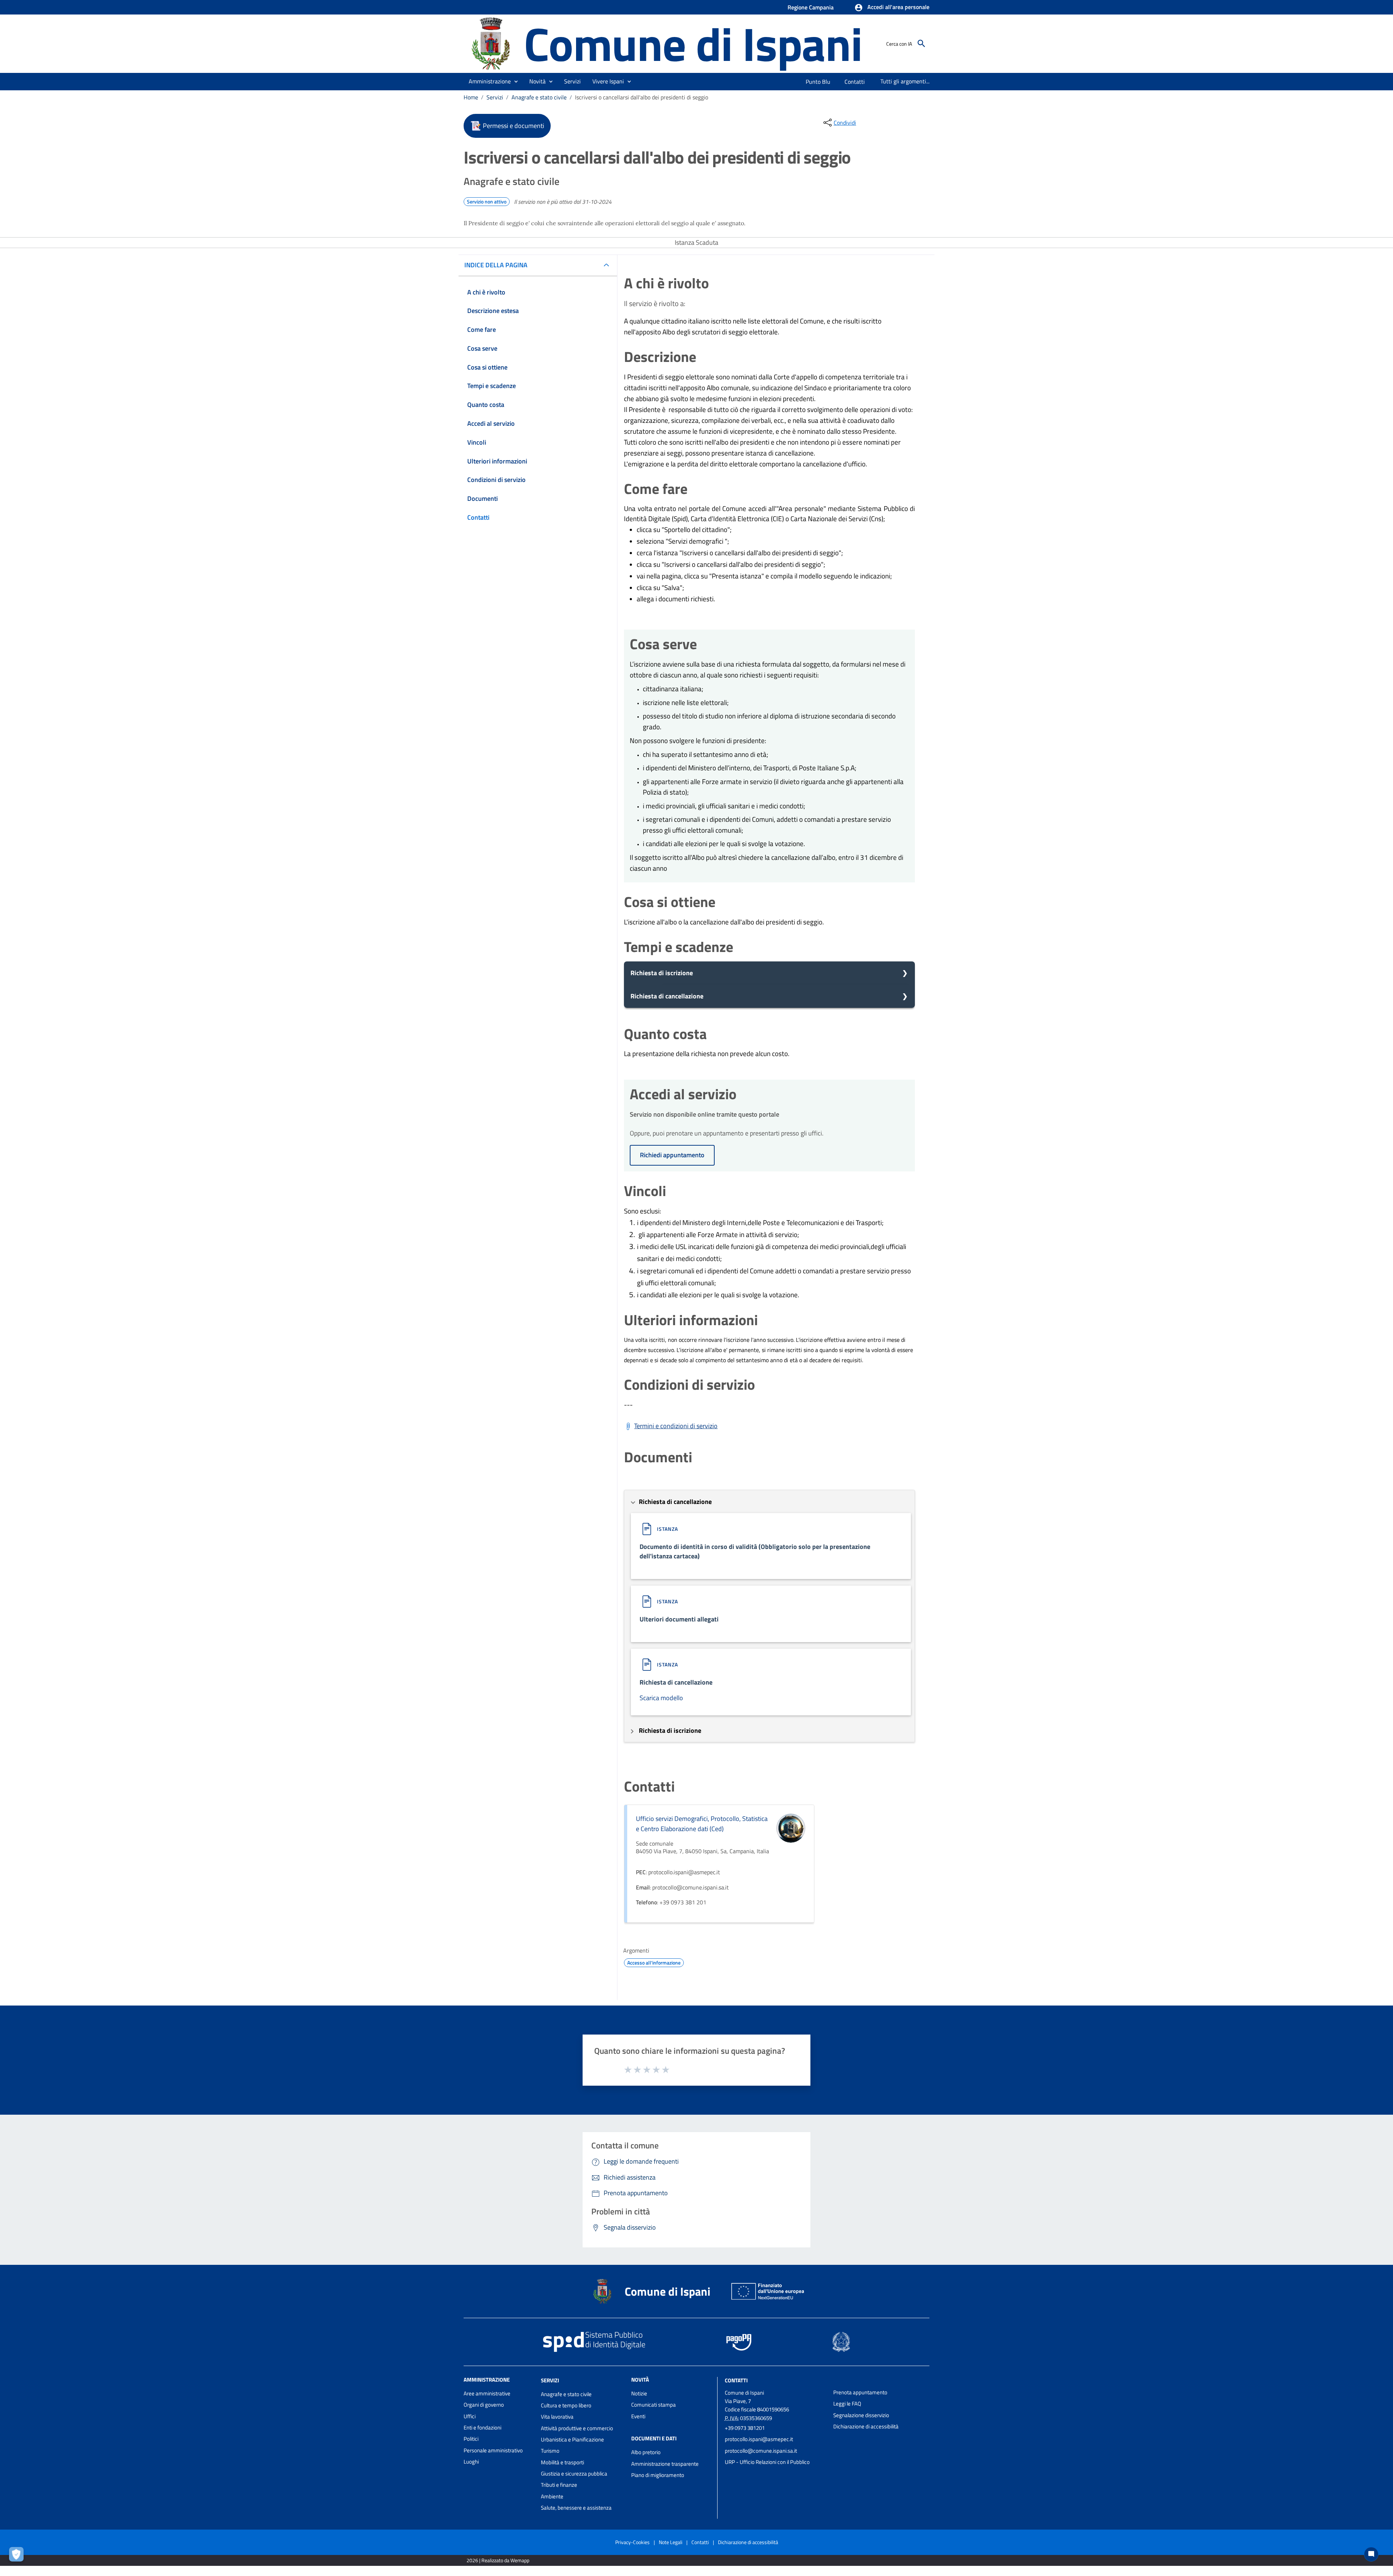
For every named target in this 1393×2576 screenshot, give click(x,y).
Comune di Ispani (693, 44)
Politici (471, 2439)
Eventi (638, 2416)
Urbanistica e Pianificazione (572, 2439)
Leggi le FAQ (847, 2404)
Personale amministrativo (493, 2450)
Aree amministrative (487, 2393)
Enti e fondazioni (482, 2427)
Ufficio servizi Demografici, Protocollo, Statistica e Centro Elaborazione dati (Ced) (702, 1824)
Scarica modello (661, 1698)
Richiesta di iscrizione (662, 973)
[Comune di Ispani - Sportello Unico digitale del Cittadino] (490, 43)
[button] (892, 8)
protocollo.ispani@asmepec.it (759, 2439)
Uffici (470, 2416)
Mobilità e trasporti (562, 2462)
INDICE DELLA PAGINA (496, 265)
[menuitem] (818, 82)
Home (471, 97)
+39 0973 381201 (745, 2428)
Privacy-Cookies (632, 2542)
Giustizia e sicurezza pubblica (574, 2474)
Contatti (736, 2380)
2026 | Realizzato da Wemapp (498, 2560)
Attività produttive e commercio (577, 2428)
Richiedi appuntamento (672, 1155)
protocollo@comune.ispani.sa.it (761, 2451)
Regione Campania (811, 7)
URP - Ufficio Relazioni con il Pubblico (767, 2462)
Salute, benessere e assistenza (576, 2508)
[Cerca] (921, 44)
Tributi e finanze (559, 2485)
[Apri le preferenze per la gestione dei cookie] (18, 2556)
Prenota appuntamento (860, 2392)
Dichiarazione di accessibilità (866, 2426)
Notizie (639, 2393)
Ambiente (552, 2496)
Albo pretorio (646, 2452)
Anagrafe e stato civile (539, 97)
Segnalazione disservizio (861, 2415)
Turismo (550, 2451)
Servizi (495, 97)
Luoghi (471, 2462)
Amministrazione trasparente (665, 2464)
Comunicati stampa (654, 2405)
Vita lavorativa (557, 2417)
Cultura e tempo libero (566, 2405)
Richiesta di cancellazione (667, 996)
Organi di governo (484, 2405)
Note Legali (671, 2542)
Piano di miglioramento (658, 2475)
